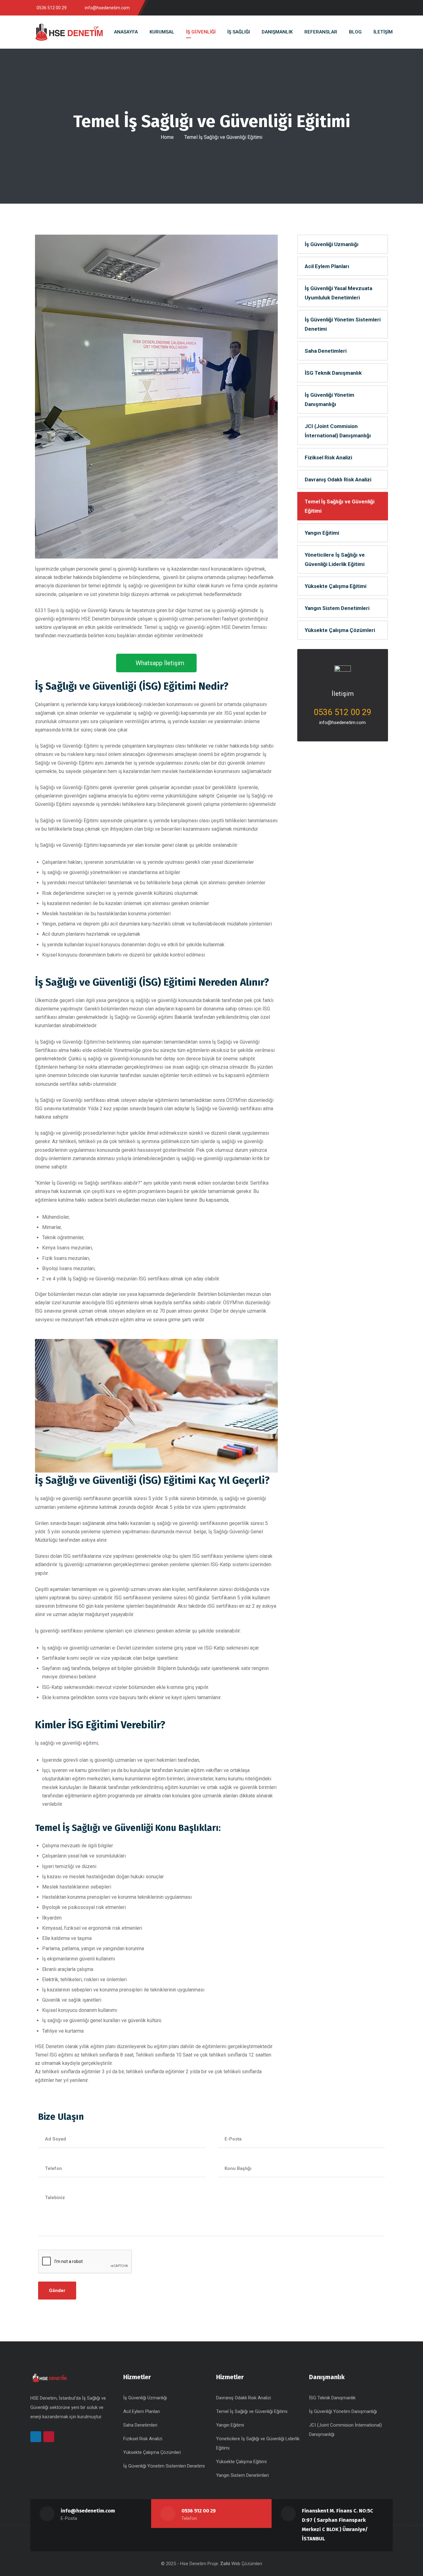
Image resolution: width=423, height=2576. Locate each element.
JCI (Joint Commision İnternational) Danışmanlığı (338, 431)
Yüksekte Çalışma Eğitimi (336, 586)
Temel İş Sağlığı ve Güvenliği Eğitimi (340, 506)
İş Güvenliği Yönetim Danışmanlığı (329, 400)
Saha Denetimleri (326, 351)
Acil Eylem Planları (327, 266)
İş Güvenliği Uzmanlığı (332, 244)
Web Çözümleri (247, 2564)
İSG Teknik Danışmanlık (333, 373)
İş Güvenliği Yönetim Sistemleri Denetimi (343, 324)
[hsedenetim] (69, 32)
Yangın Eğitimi (322, 533)
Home (167, 137)
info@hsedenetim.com (342, 722)
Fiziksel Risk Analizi (328, 457)
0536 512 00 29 (199, 2511)
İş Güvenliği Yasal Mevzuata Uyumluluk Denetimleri (338, 293)
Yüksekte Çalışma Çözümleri (340, 630)
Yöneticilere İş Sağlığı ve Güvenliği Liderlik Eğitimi (335, 559)
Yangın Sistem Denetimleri (337, 608)
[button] (156, 663)
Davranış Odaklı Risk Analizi (338, 479)
